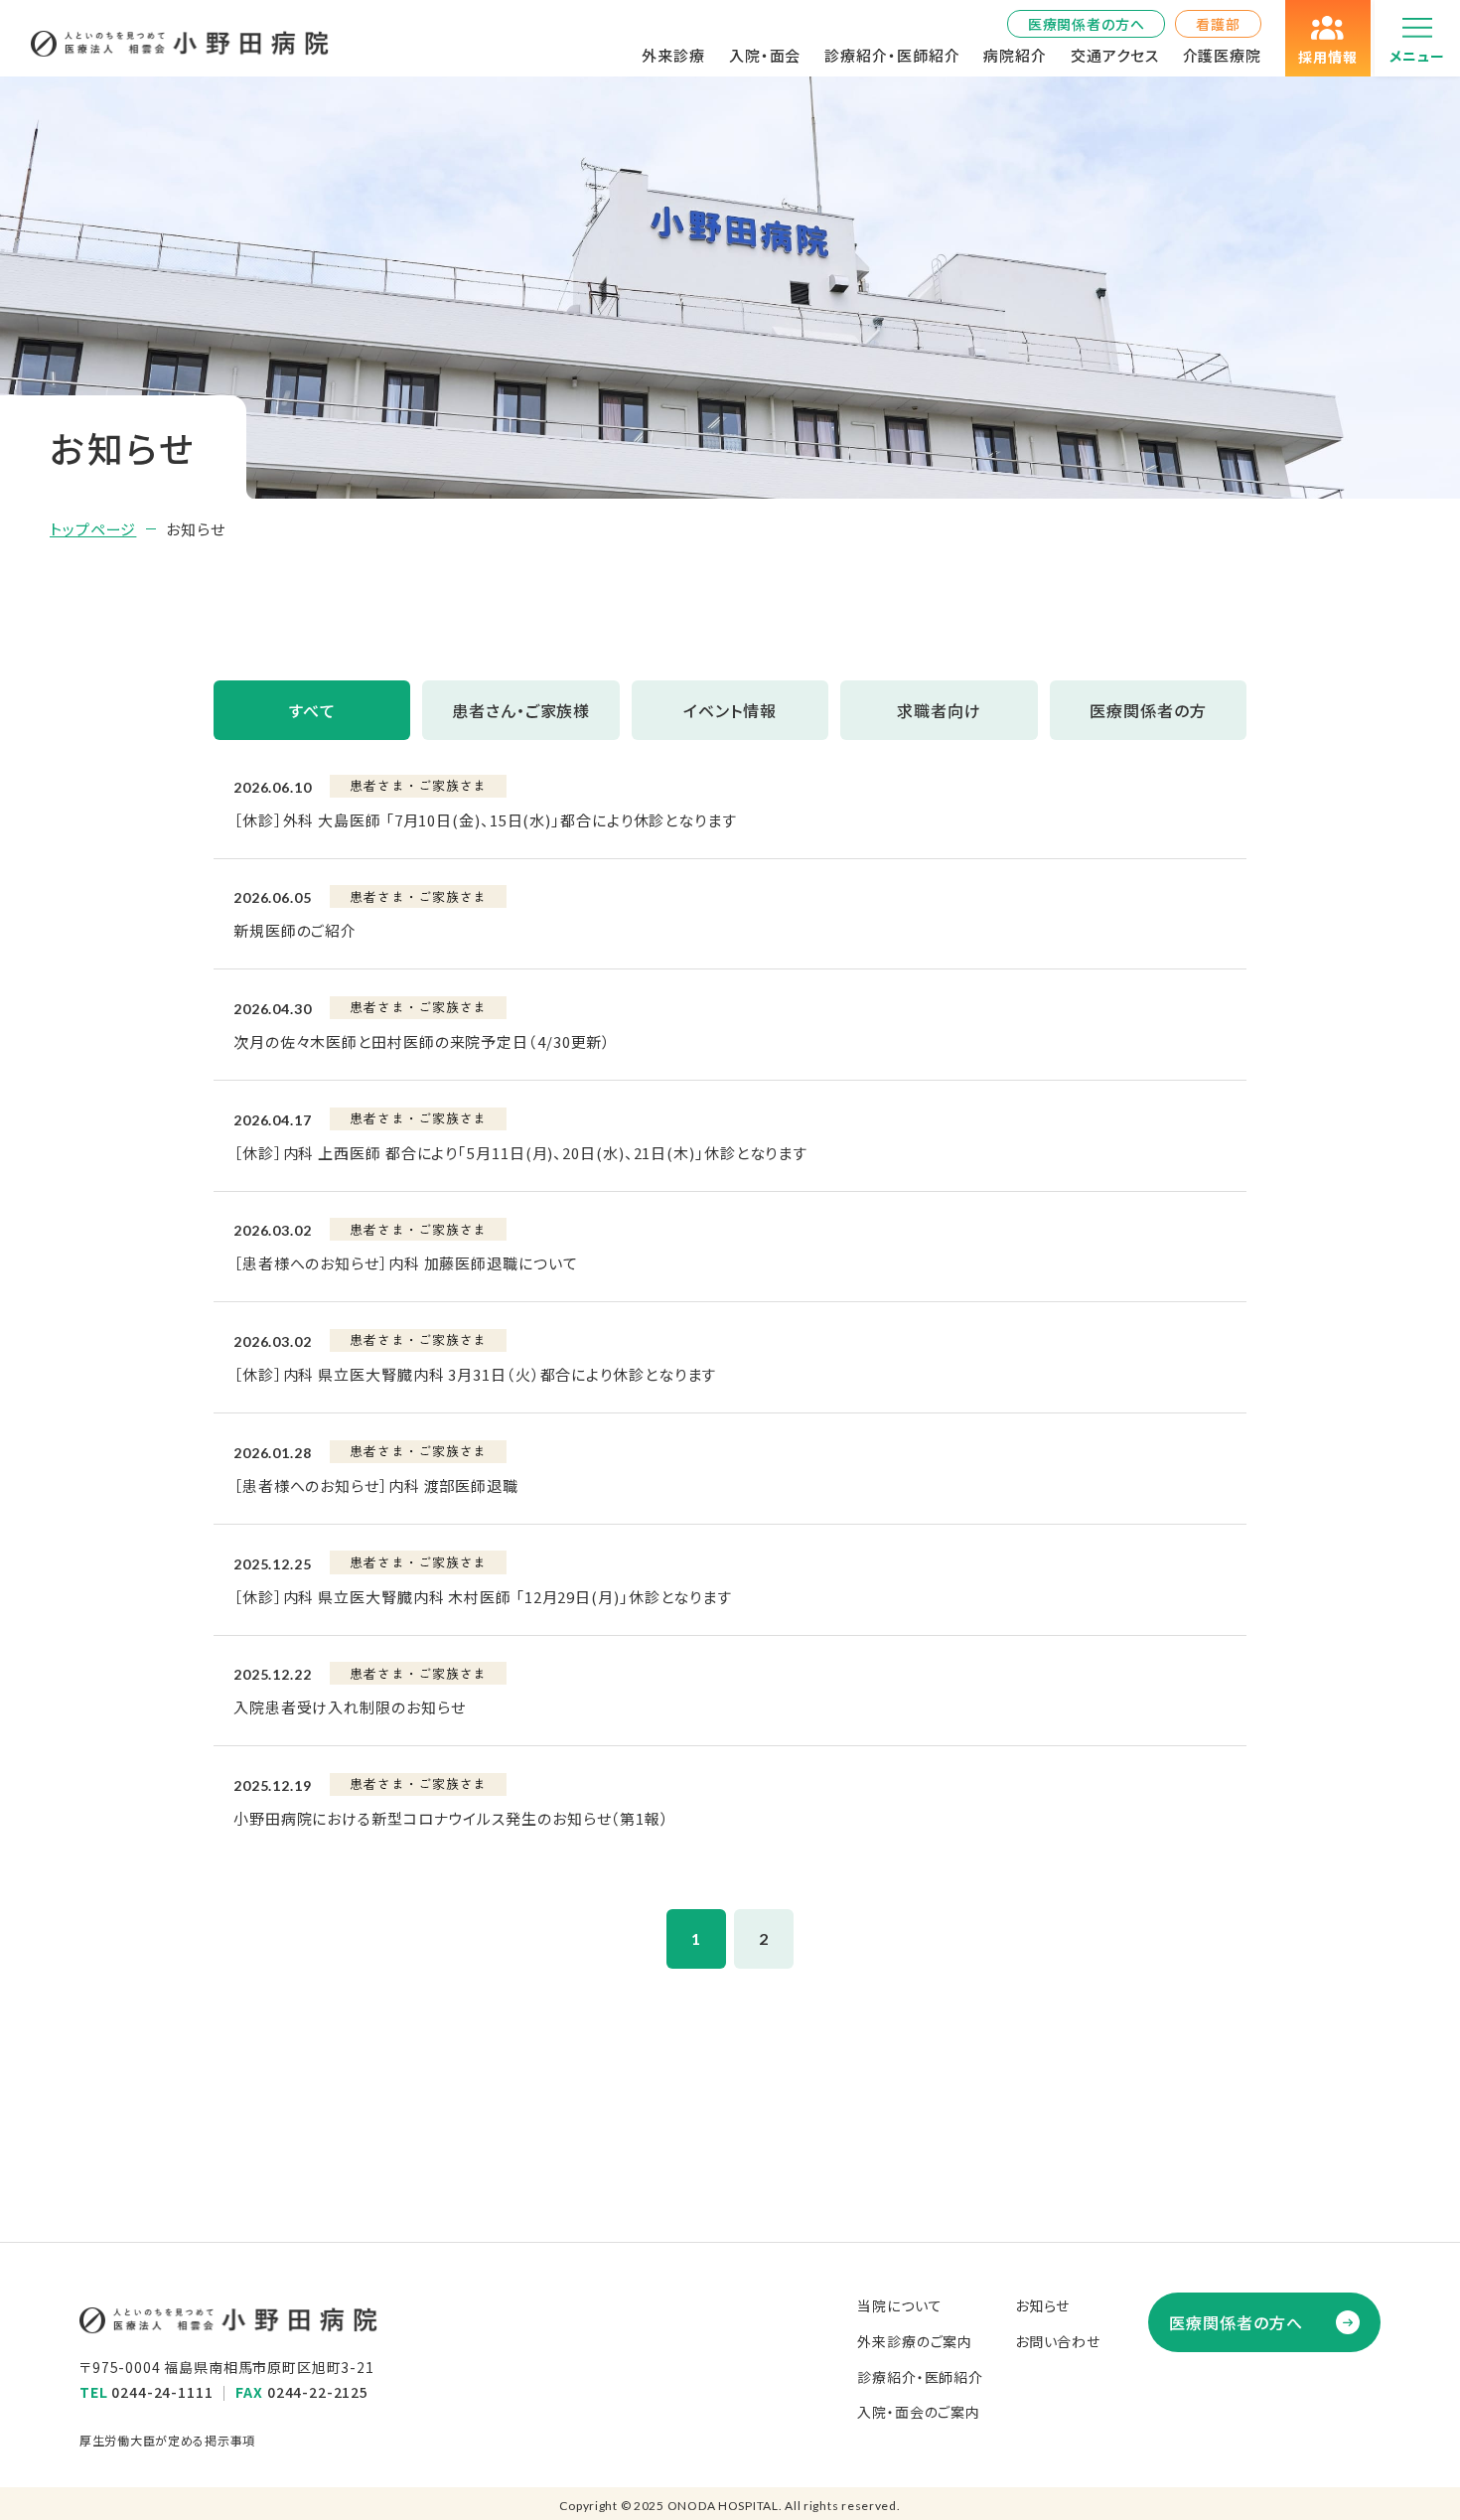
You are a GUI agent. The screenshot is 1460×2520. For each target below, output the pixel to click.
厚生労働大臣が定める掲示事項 (167, 2440)
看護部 (1218, 24)
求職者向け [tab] (939, 710)
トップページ (93, 529)
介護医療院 (1223, 55)
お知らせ (1042, 2305)
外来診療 (673, 55)
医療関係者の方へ (1087, 24)
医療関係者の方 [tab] (1148, 710)
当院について (899, 2305)
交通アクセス (1114, 55)
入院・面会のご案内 (919, 2412)
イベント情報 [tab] (730, 710)
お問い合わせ (1058, 2341)
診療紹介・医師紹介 (892, 55)
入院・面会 (765, 55)
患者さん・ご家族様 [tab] (521, 710)
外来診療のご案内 (915, 2341)
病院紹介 (1015, 55)
